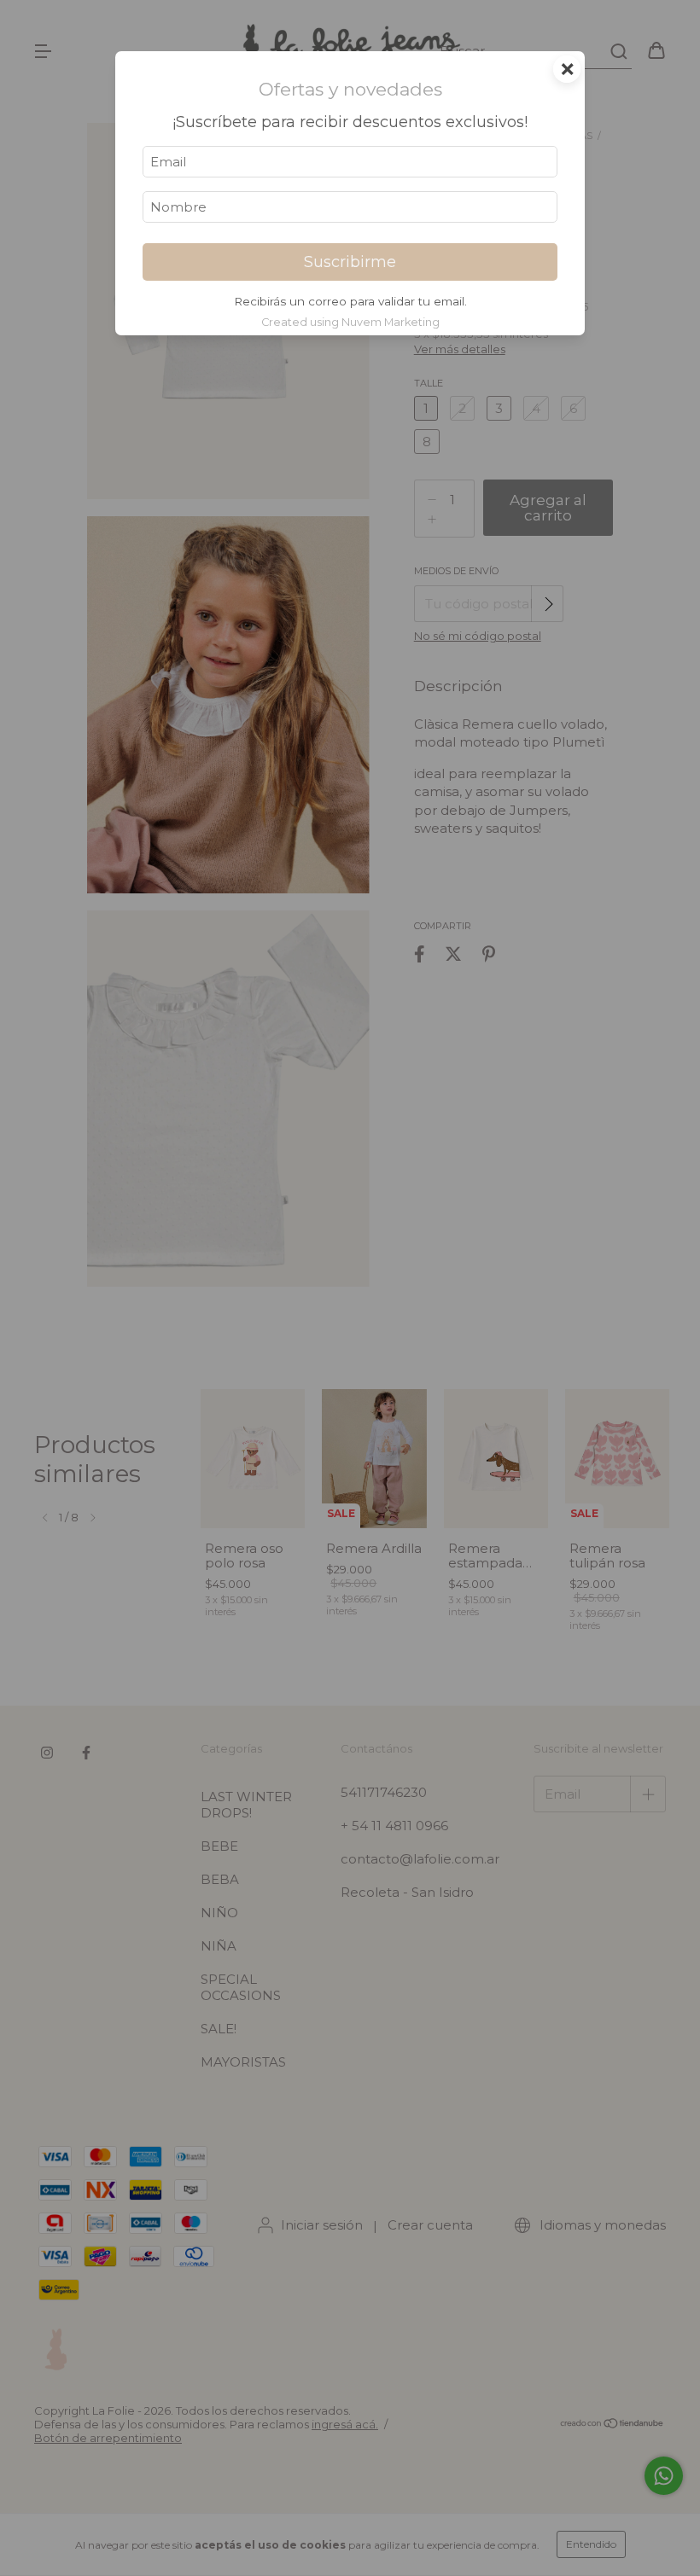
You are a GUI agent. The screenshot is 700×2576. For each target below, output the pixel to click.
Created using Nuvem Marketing (350, 322)
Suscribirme (350, 262)
